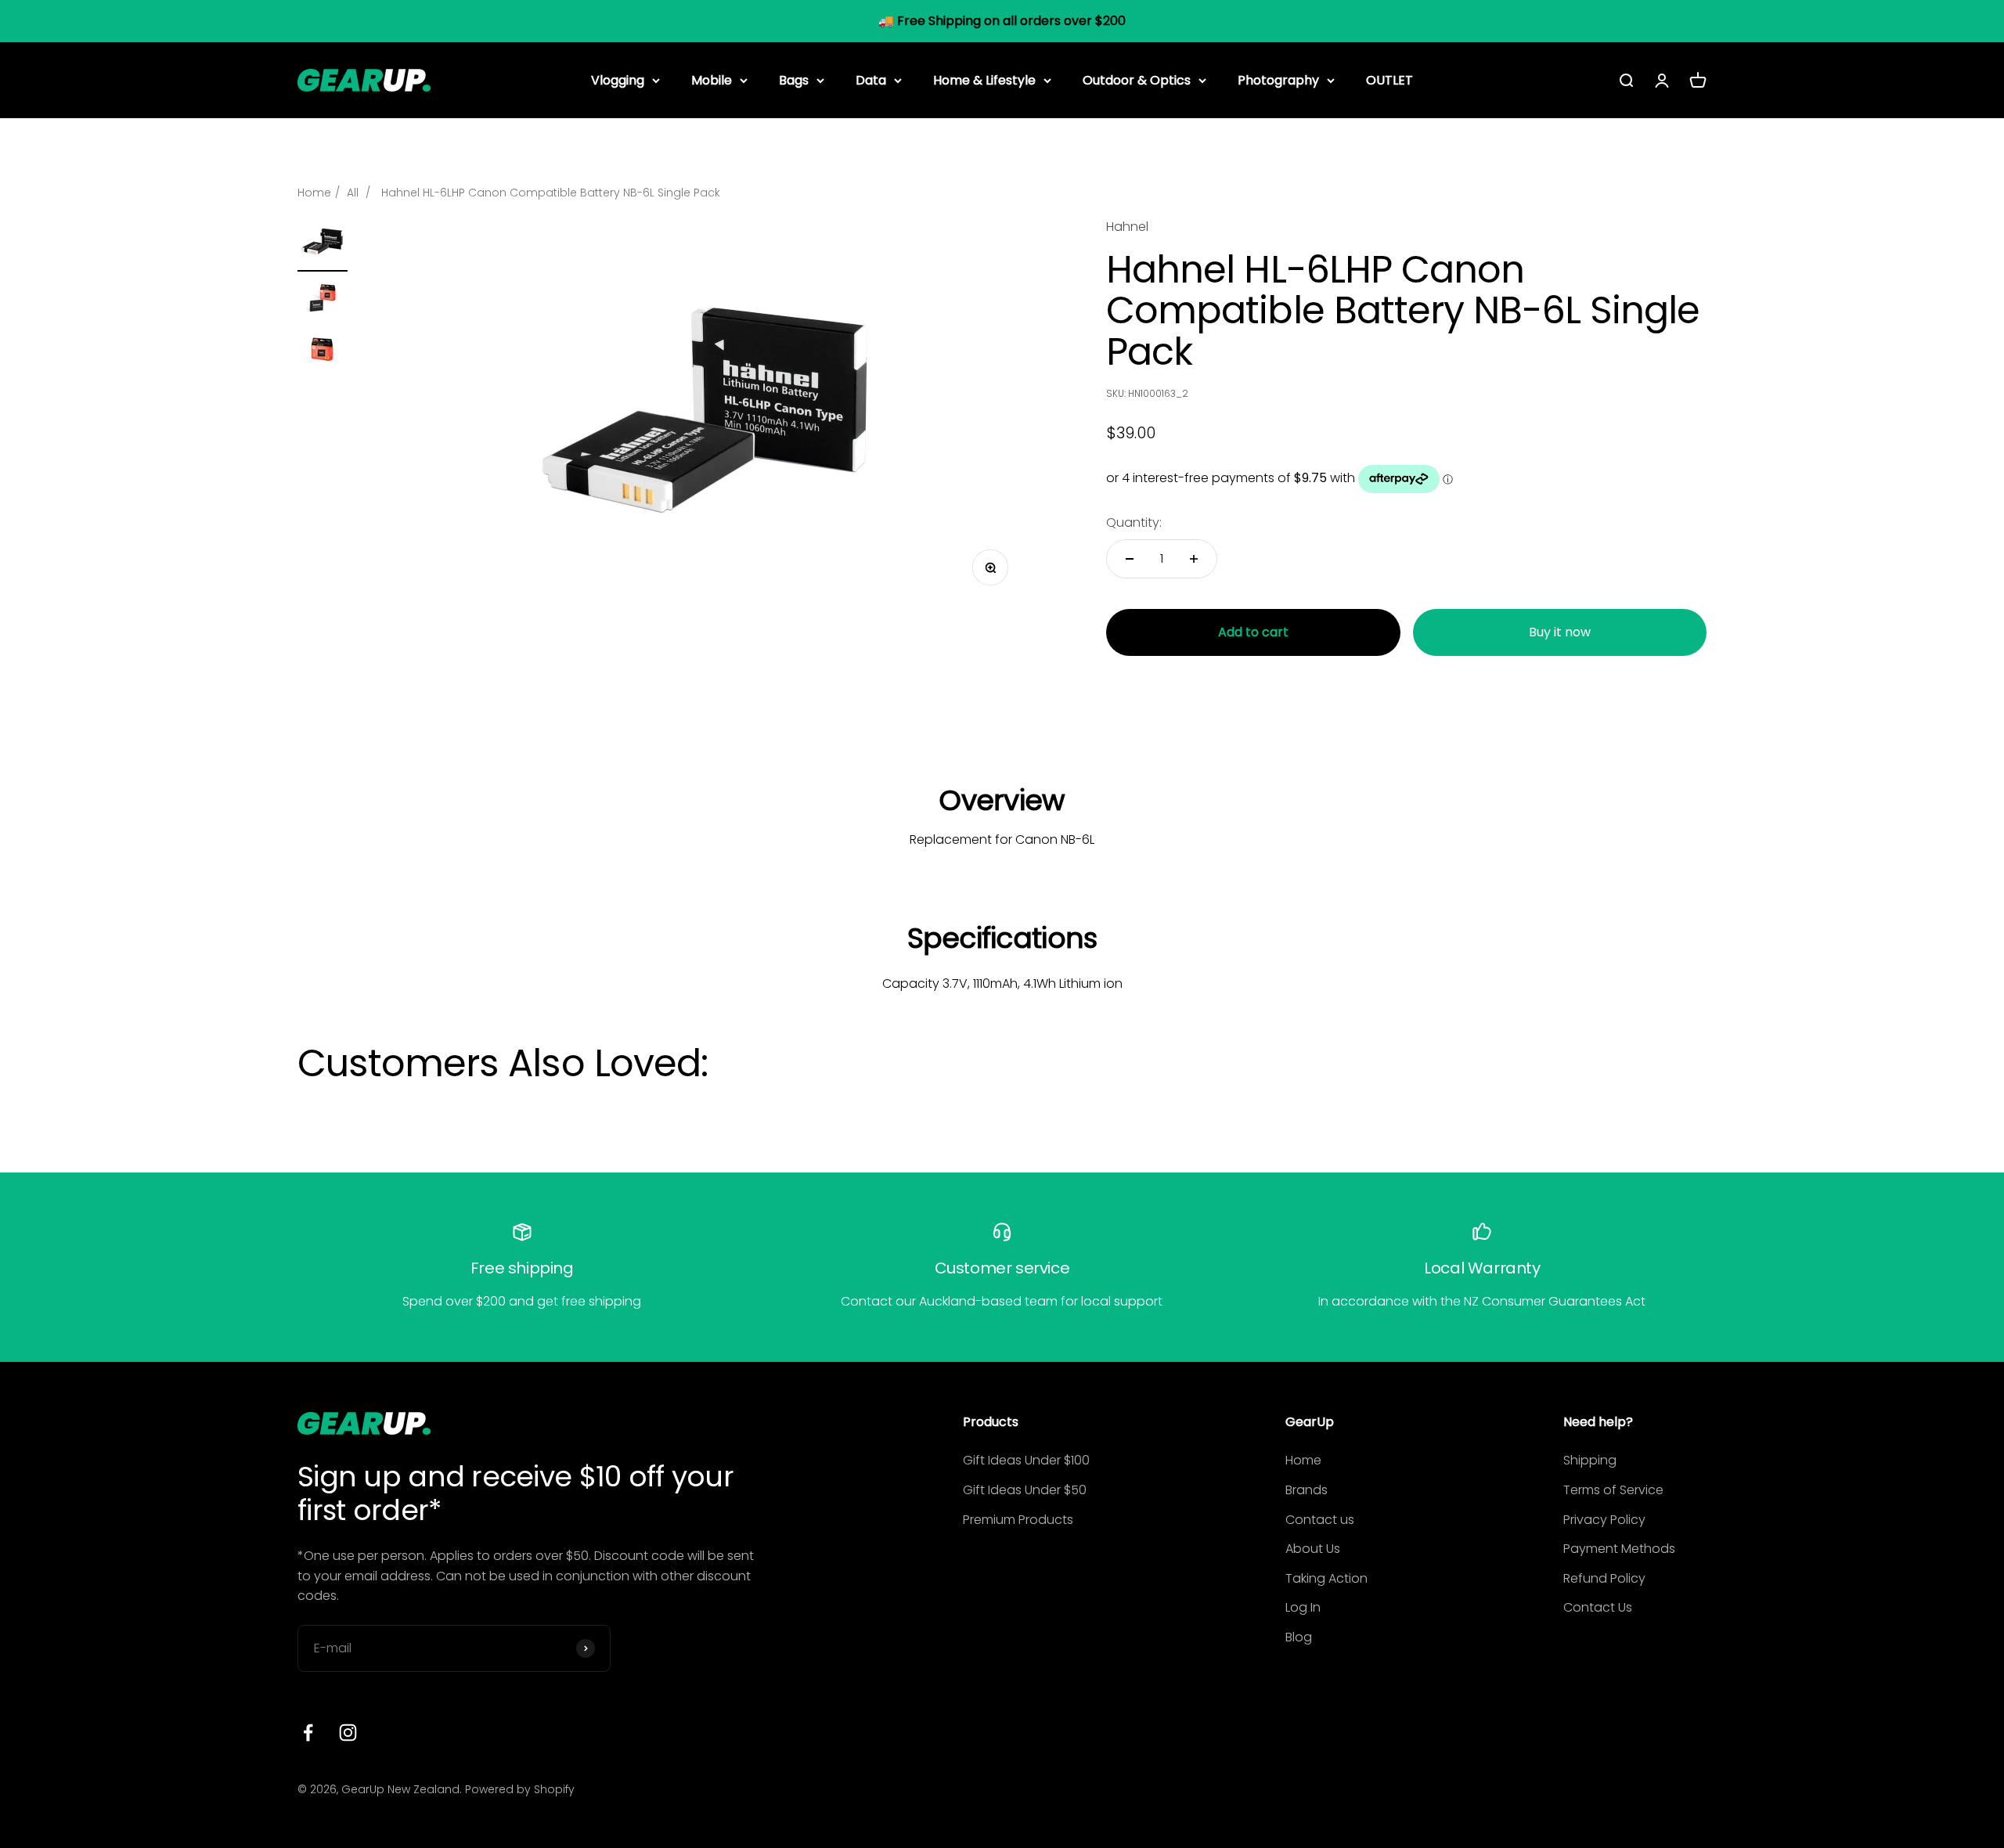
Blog (1299, 1637)
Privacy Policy (1604, 1520)
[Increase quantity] (1194, 559)
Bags (794, 79)
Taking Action (1326, 1578)
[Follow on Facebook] (308, 1733)
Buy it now (1560, 632)
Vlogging (618, 79)
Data (871, 79)
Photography (1278, 79)
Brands (1307, 1490)
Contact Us (1598, 1607)
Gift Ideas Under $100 (1026, 1460)
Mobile (712, 79)
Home (314, 193)
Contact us (1320, 1520)
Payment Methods (1619, 1549)
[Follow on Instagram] (348, 1733)
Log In (1303, 1607)
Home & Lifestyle (984, 79)
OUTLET (1389, 79)
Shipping (1590, 1460)
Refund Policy (1604, 1578)
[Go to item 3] (323, 351)
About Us (1313, 1549)
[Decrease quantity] (1130, 559)
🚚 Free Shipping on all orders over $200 (1002, 21)
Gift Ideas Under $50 (1025, 1490)
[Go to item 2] (323, 301)
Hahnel (1127, 227)
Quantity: (1134, 522)
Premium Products (1018, 1520)
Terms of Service (1613, 1490)
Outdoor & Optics (1137, 79)
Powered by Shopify (520, 1789)
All (353, 193)
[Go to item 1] (323, 244)
